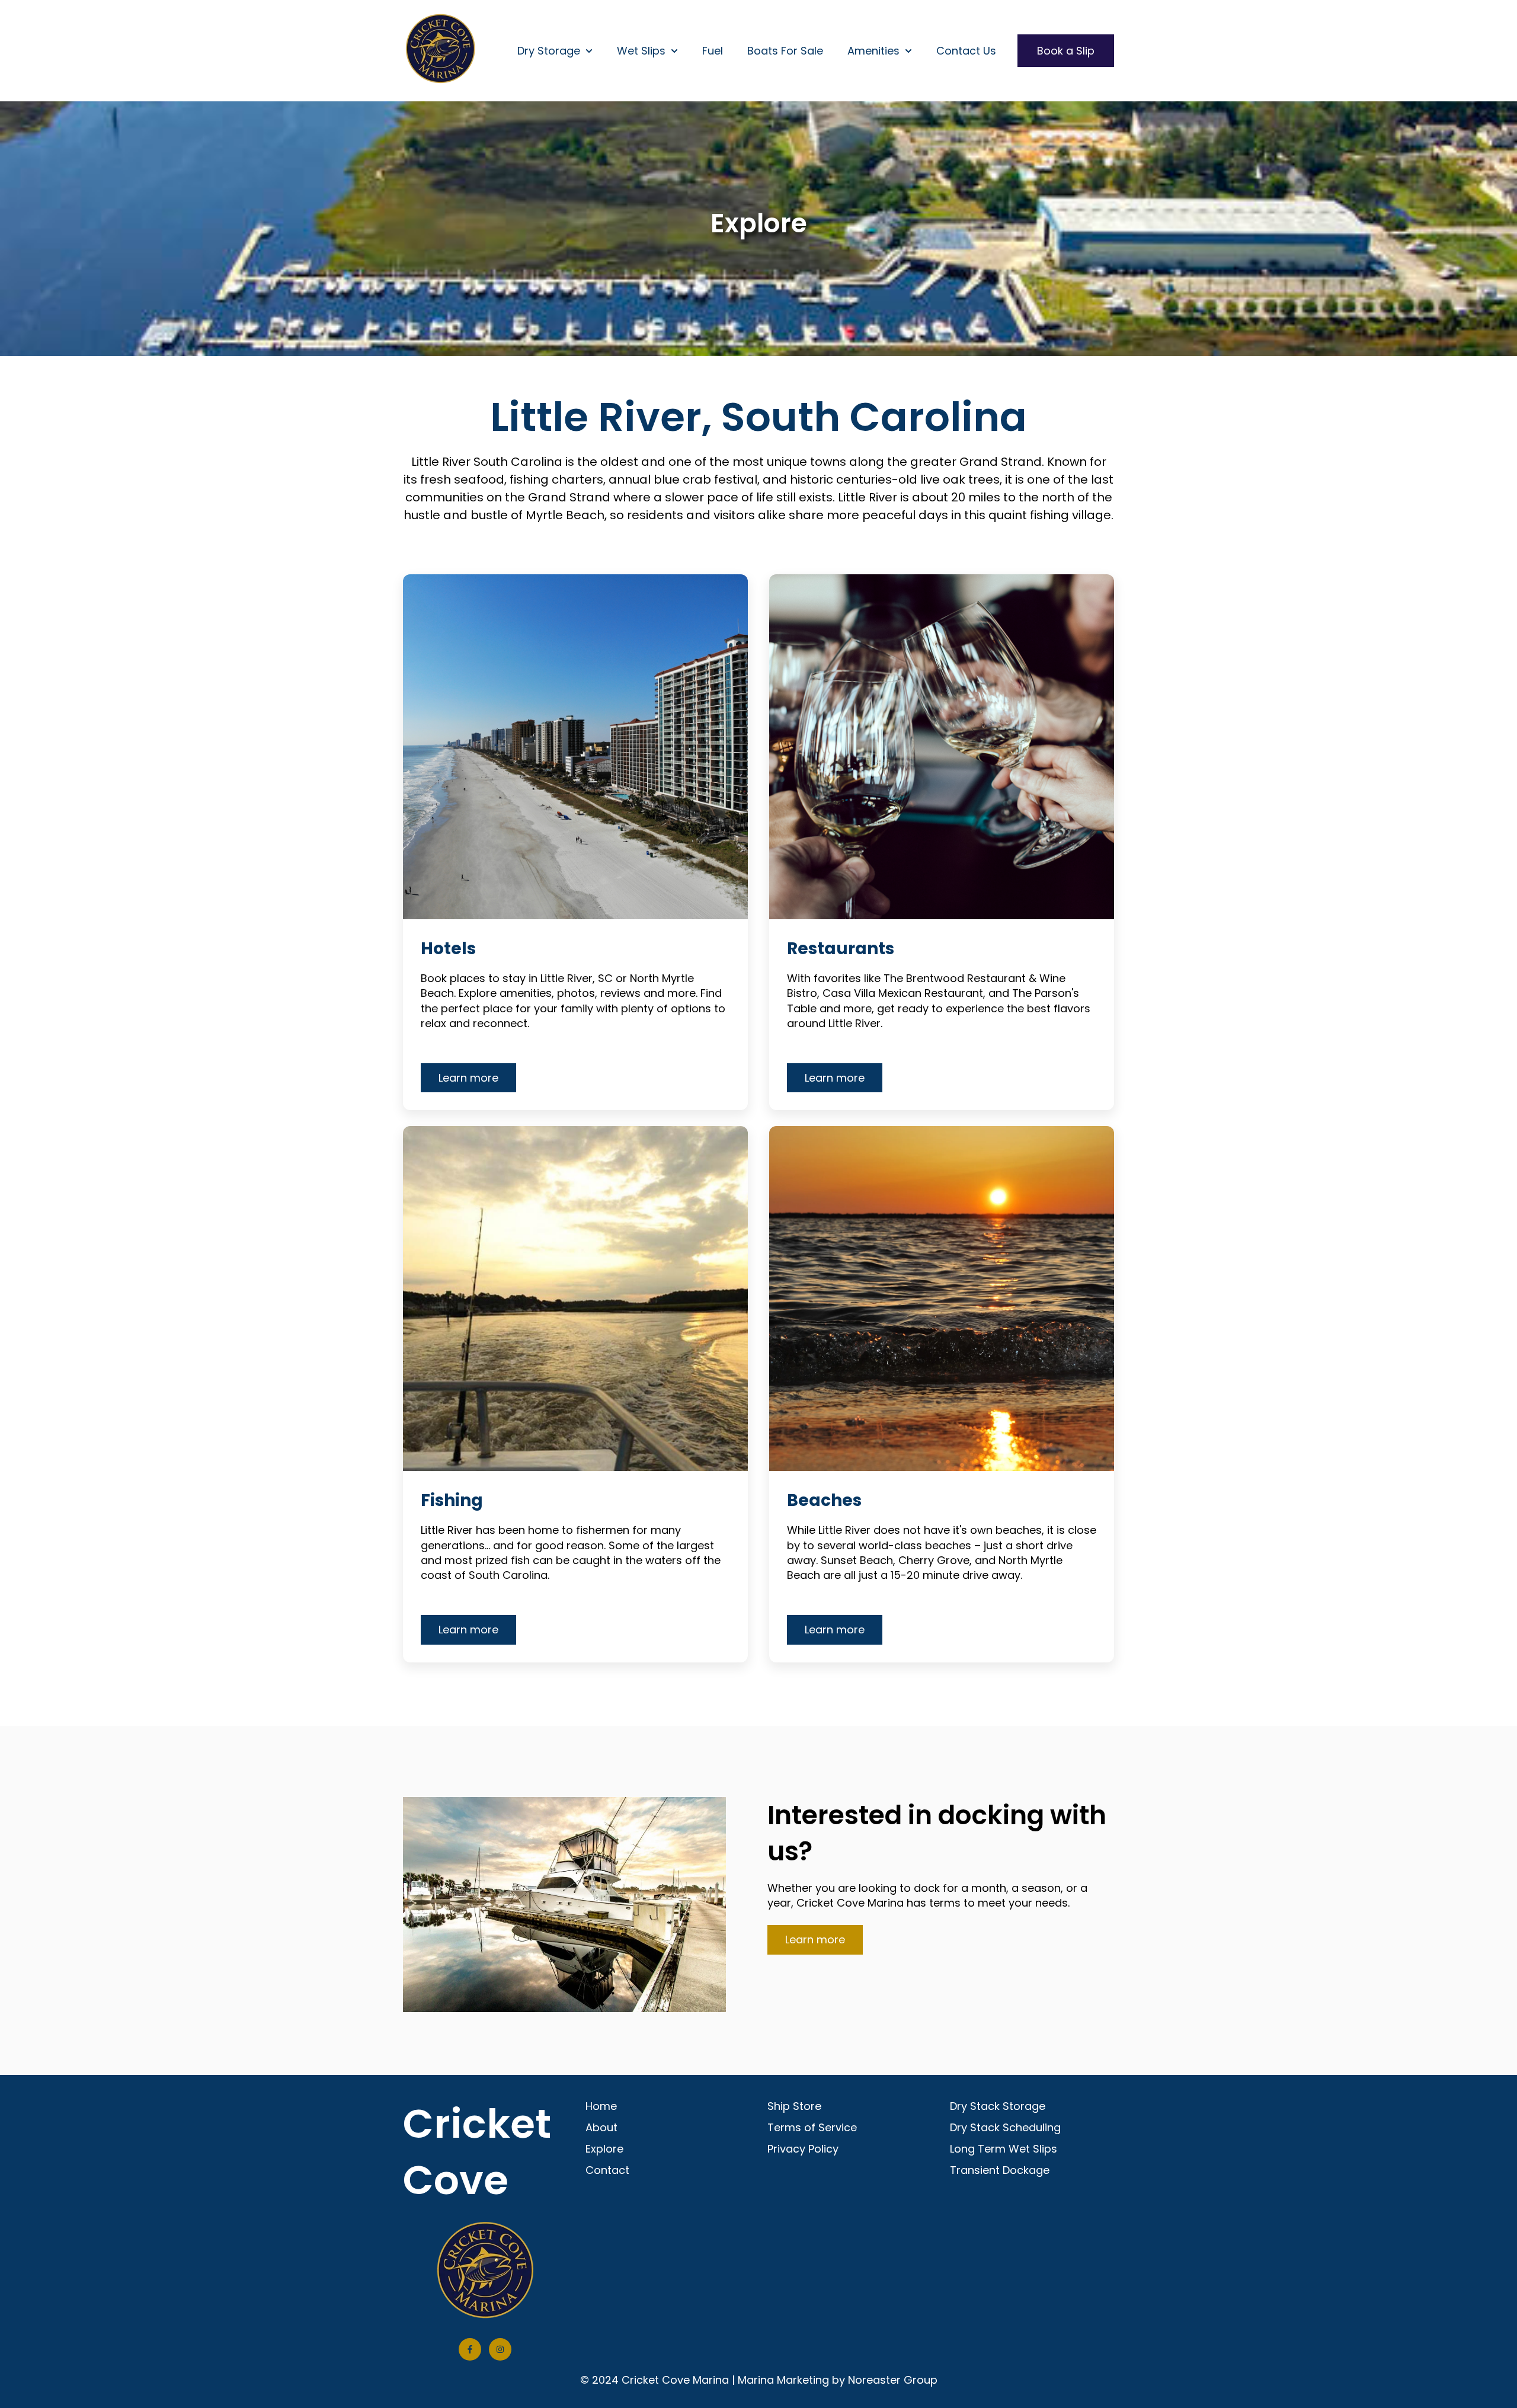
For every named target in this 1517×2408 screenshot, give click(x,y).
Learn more (468, 1078)
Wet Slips (641, 51)
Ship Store (794, 2106)
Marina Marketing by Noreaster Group (838, 2380)
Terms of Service (812, 2127)
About (601, 2127)
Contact (607, 2170)
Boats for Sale (785, 51)
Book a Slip (1066, 51)
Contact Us (966, 51)
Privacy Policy (803, 2149)
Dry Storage (549, 51)
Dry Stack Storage (998, 2106)
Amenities (873, 51)
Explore (604, 2149)
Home (601, 2106)
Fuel (713, 51)
